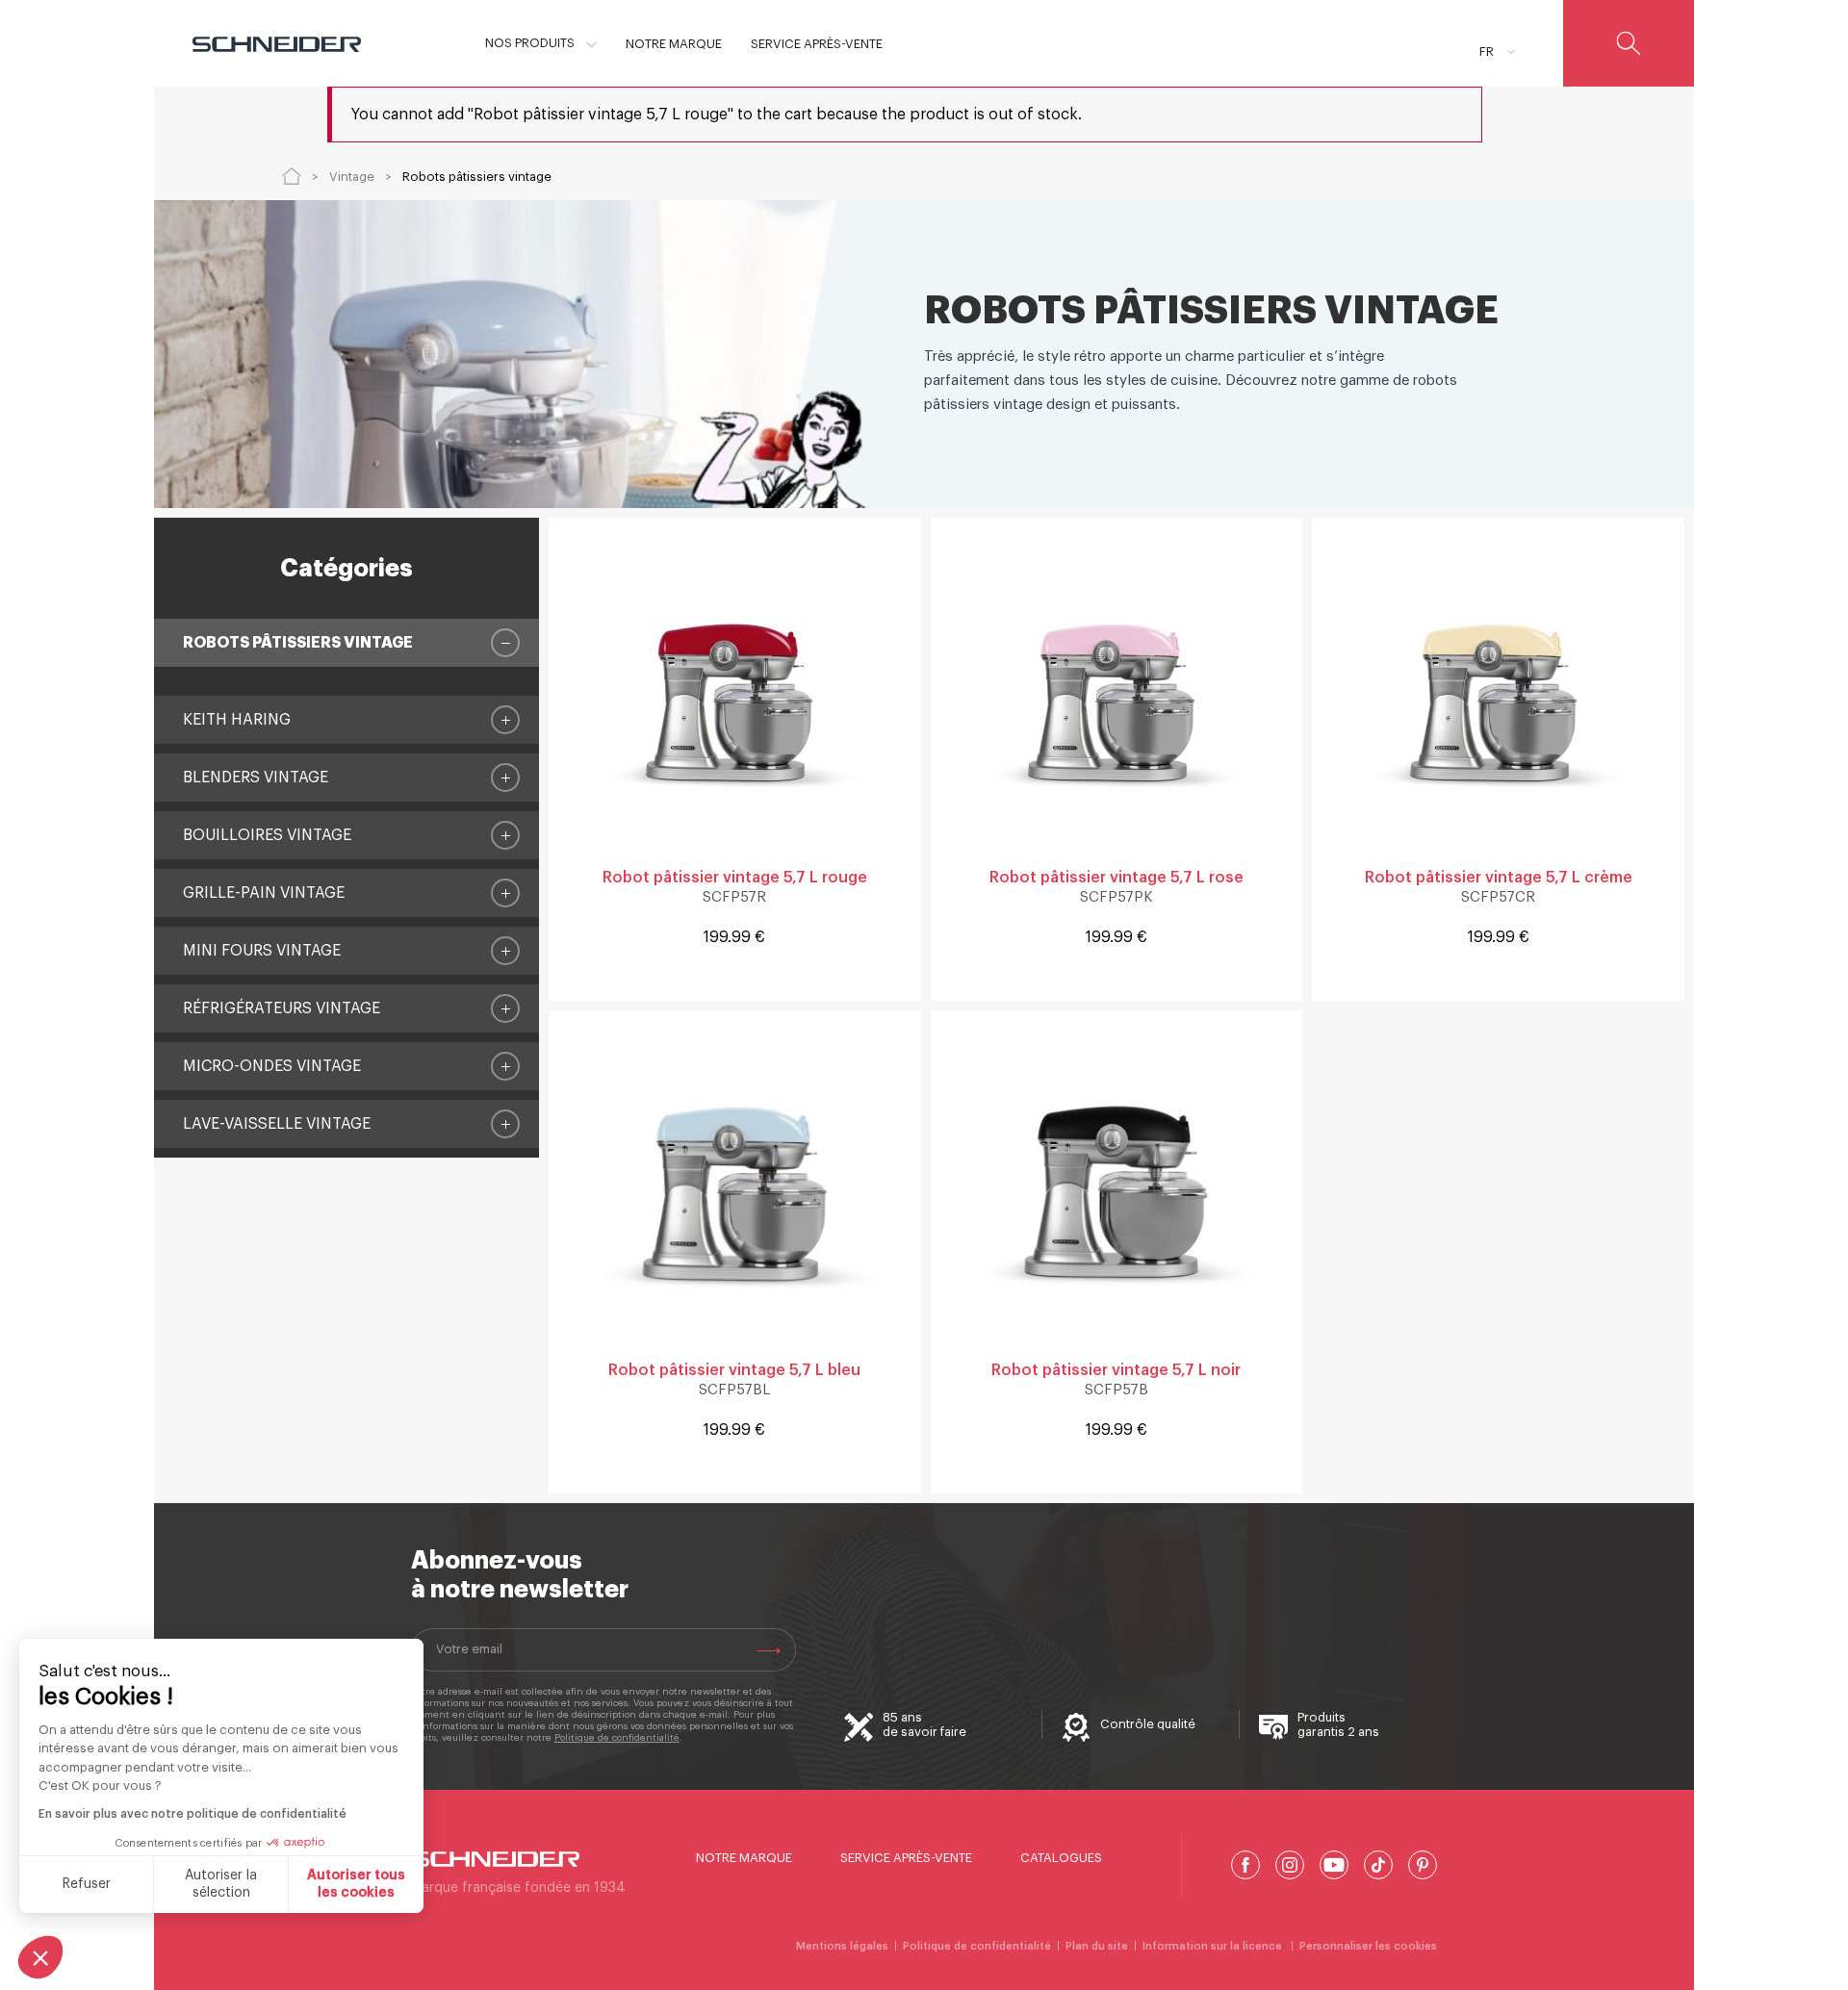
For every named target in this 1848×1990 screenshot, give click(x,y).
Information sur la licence (1214, 1946)
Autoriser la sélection (221, 1884)
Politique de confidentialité (617, 1738)
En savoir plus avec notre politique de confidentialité (192, 1814)
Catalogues (1061, 1858)
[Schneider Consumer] (277, 43)
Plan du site (1097, 1946)
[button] (40, 1957)
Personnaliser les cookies (1368, 1946)
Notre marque (744, 1858)
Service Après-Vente (906, 1858)
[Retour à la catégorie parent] (505, 643)
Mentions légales (842, 1946)
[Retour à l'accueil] (292, 176)
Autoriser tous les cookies (356, 1884)
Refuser (87, 1884)
